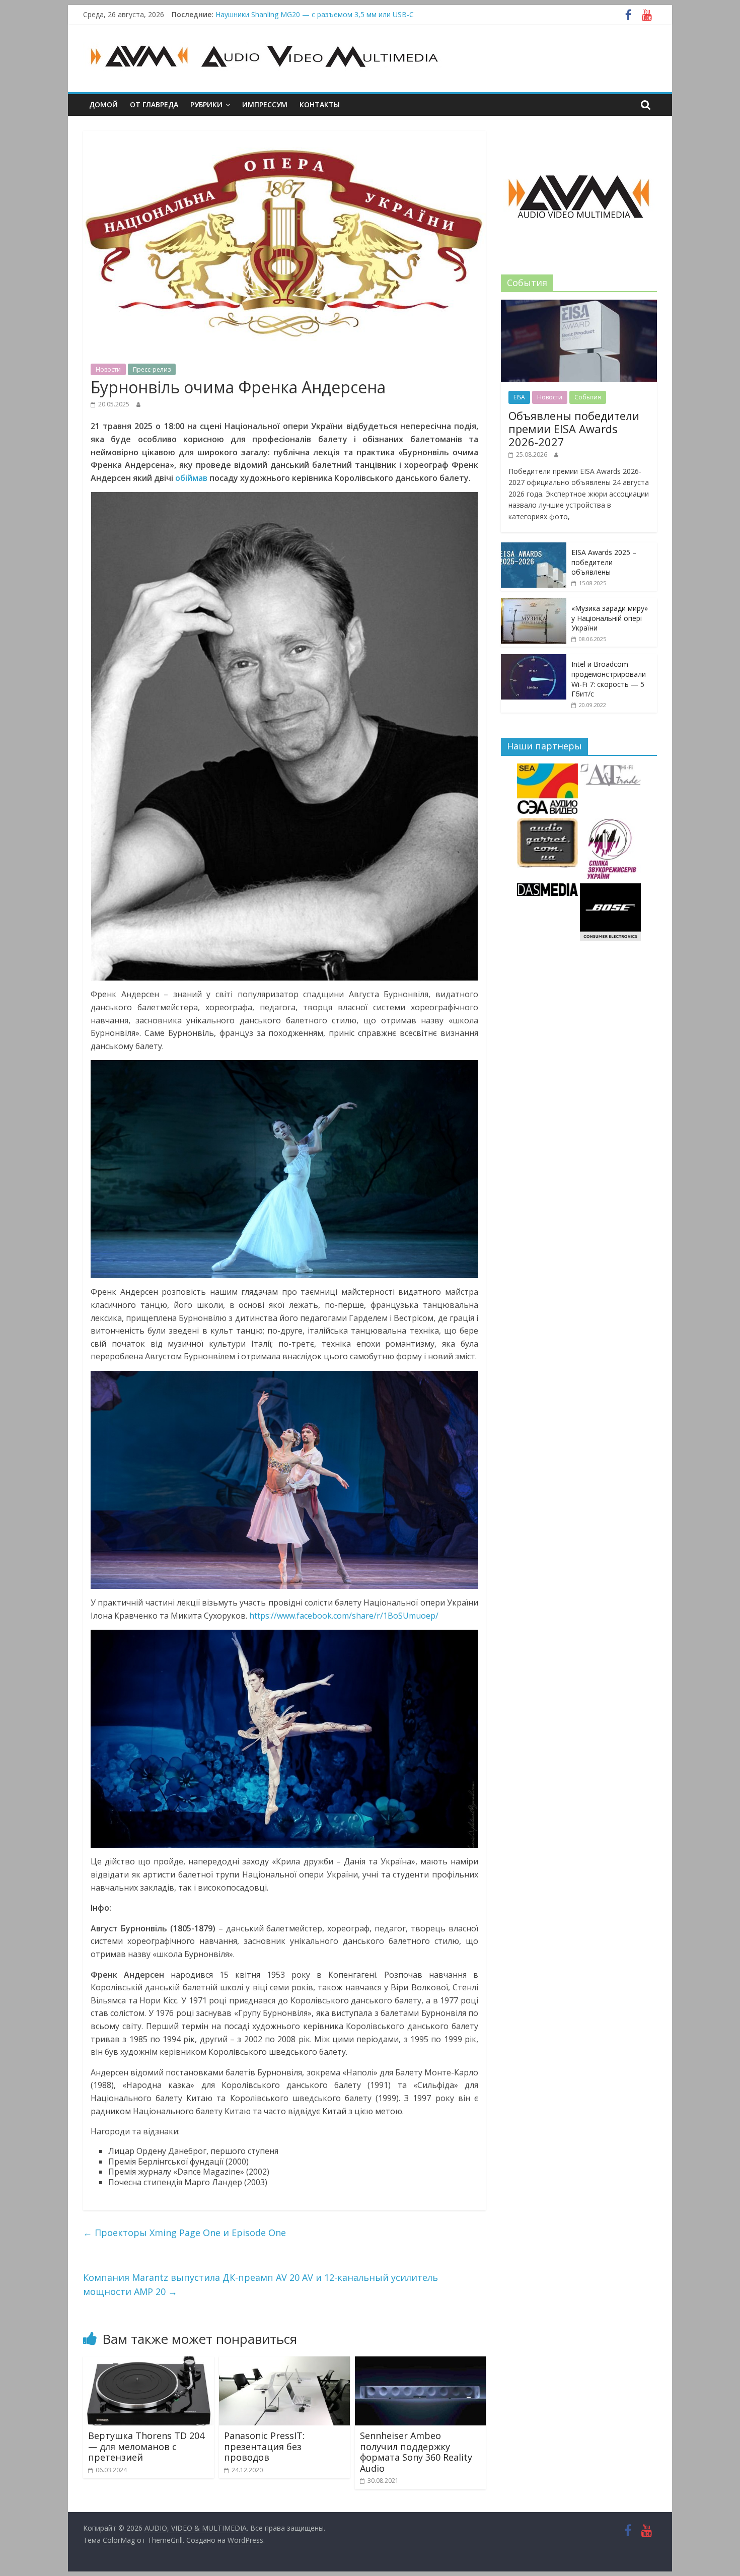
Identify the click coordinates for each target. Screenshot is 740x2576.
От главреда (154, 105)
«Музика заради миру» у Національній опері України (610, 618)
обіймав (191, 478)
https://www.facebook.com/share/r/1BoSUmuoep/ (344, 1616)
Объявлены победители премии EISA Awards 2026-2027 (574, 429)
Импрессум (265, 105)
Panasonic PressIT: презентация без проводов (264, 2446)
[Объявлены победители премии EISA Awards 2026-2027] (579, 305)
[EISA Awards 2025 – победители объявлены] (534, 548)
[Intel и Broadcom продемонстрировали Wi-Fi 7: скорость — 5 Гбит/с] (534, 659)
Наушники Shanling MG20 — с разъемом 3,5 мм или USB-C (315, 14)
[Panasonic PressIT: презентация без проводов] (284, 2362)
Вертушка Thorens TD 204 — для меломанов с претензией (146, 2446)
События (588, 397)
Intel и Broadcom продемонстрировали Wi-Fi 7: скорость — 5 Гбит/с (609, 679)
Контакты (320, 105)
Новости (108, 369)
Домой (103, 105)
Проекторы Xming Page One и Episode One (184, 2233)
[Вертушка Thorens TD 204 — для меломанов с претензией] (149, 2362)
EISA (519, 397)
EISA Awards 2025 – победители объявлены (604, 562)
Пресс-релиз (152, 369)
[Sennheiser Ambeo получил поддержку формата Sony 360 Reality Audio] (420, 2362)
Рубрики (206, 105)
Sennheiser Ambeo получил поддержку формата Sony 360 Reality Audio (416, 2452)
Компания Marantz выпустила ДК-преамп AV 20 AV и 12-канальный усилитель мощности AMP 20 (261, 2285)
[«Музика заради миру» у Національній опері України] (534, 604)
